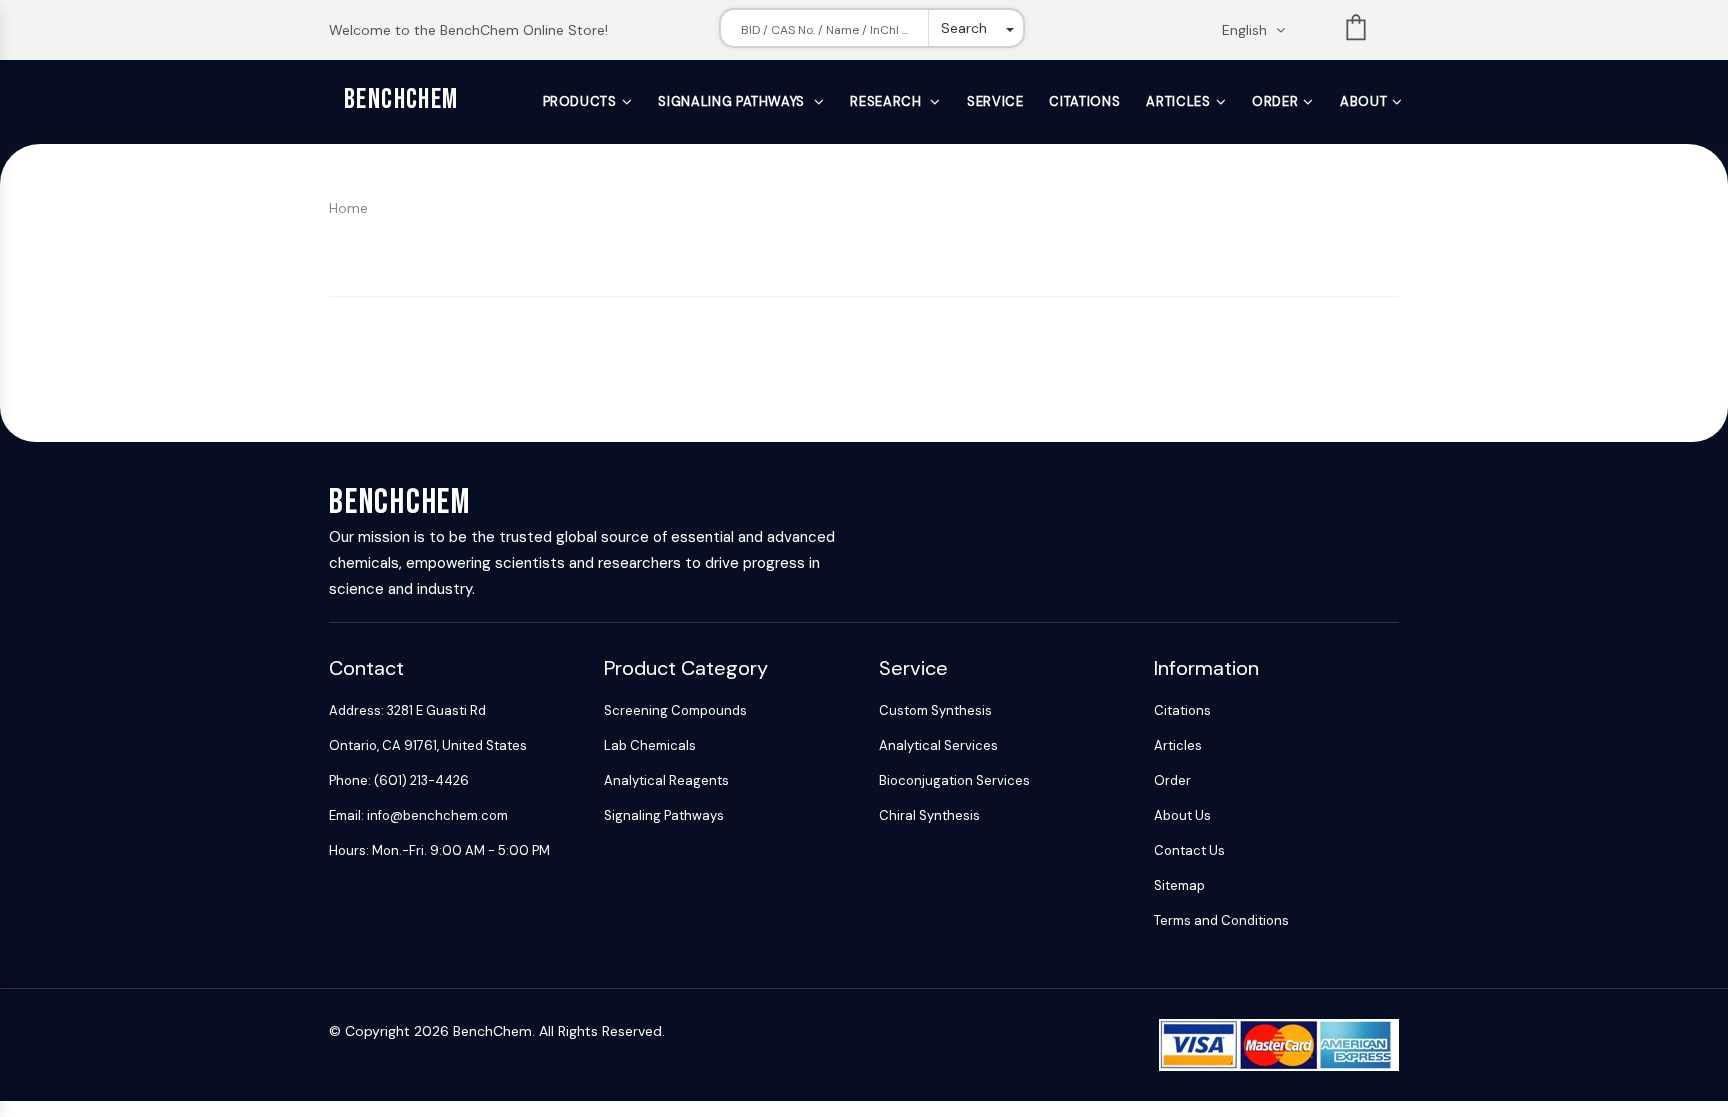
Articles (1178, 101)
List (1356, 31)
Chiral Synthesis (929, 815)
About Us (1182, 815)
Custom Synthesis (935, 710)
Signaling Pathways (733, 101)
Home (348, 208)
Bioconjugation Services (954, 780)
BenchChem (401, 99)
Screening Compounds (675, 710)
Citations (1084, 101)
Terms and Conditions (1221, 920)
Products (580, 101)
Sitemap (1179, 885)
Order (1275, 101)
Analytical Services (938, 745)
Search (964, 28)
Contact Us (1189, 850)
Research (887, 101)
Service (995, 101)
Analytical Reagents (666, 780)
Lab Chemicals (650, 745)
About (1363, 101)
